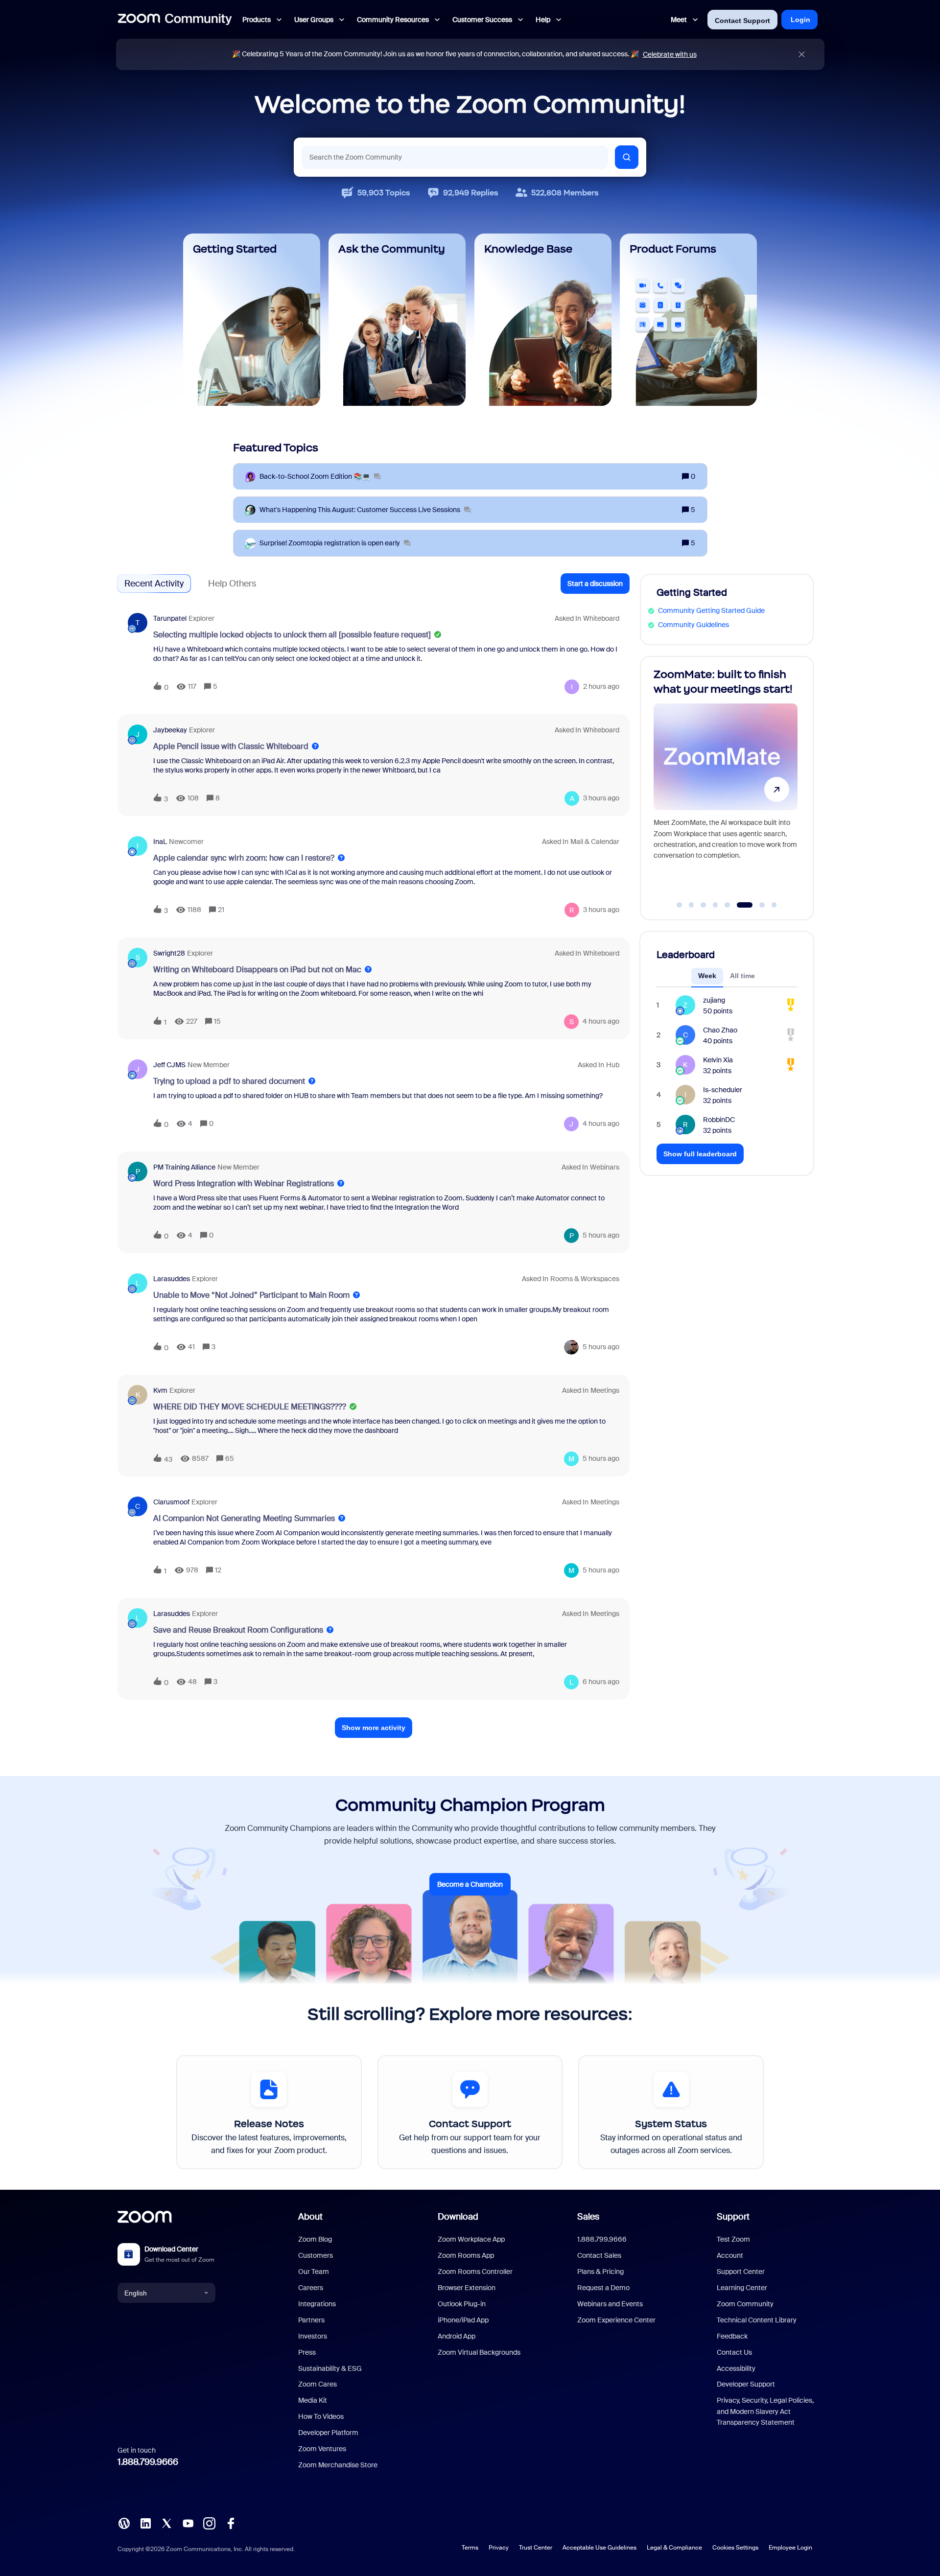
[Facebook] (231, 2523)
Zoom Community (745, 2304)
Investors (313, 2336)
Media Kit (313, 2400)
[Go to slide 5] (728, 905)
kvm (160, 1390)
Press (307, 2352)
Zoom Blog (315, 2239)
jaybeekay (170, 730)
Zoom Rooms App (466, 2255)
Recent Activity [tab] (154, 584)
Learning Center (742, 2288)
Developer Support (746, 2384)
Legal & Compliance (674, 2548)
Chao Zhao (720, 1030)
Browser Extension (467, 2288)
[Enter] (627, 157)
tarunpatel (170, 618)
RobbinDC (719, 1120)
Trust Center (536, 2548)
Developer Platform (328, 2433)
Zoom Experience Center (616, 2320)
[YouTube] (188, 2523)
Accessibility (736, 2368)
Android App (457, 2336)
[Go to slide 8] (774, 905)
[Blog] (124, 2523)
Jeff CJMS (169, 1065)
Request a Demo (603, 2288)
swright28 (169, 953)
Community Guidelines (693, 625)
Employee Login (790, 2548)
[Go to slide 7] (757, 905)
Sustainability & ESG (330, 2368)
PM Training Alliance (184, 1167)
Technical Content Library (757, 2320)
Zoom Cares (317, 2384)
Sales (588, 2217)
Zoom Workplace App (471, 2239)
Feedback (732, 2336)
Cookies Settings (735, 2548)
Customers (316, 2255)
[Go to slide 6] (739, 905)
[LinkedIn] (145, 2523)
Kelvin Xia (718, 1060)
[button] (595, 584)
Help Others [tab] (232, 584)
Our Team (314, 2272)
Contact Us (734, 2352)
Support (733, 2217)
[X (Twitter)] (166, 2523)
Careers (311, 2288)
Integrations (317, 2304)
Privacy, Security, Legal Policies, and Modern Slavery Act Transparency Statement (765, 2411)
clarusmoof (171, 1502)
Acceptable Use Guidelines (599, 2548)
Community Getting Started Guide (711, 610)
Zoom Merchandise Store (338, 2465)
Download (458, 2217)
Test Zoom (733, 2239)
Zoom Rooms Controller (475, 2272)
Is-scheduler (723, 1090)
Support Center (741, 2272)
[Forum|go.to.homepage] (175, 20)
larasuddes (172, 1279)
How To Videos (321, 2416)
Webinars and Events (610, 2304)
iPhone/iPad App (463, 2320)
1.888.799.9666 (148, 2462)
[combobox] (455, 157)
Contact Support (742, 21)
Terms (470, 2548)
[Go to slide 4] (715, 905)
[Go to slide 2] (691, 905)
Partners (311, 2320)
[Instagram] (209, 2523)
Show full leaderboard (700, 1154)
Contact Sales (599, 2255)
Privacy (499, 2548)
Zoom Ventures (322, 2449)
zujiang (714, 1000)
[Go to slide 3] (704, 905)
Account (730, 2255)
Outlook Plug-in (462, 2304)
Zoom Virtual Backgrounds (479, 2352)
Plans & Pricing (600, 2272)
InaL (160, 842)
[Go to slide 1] (680, 905)
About (310, 2217)
